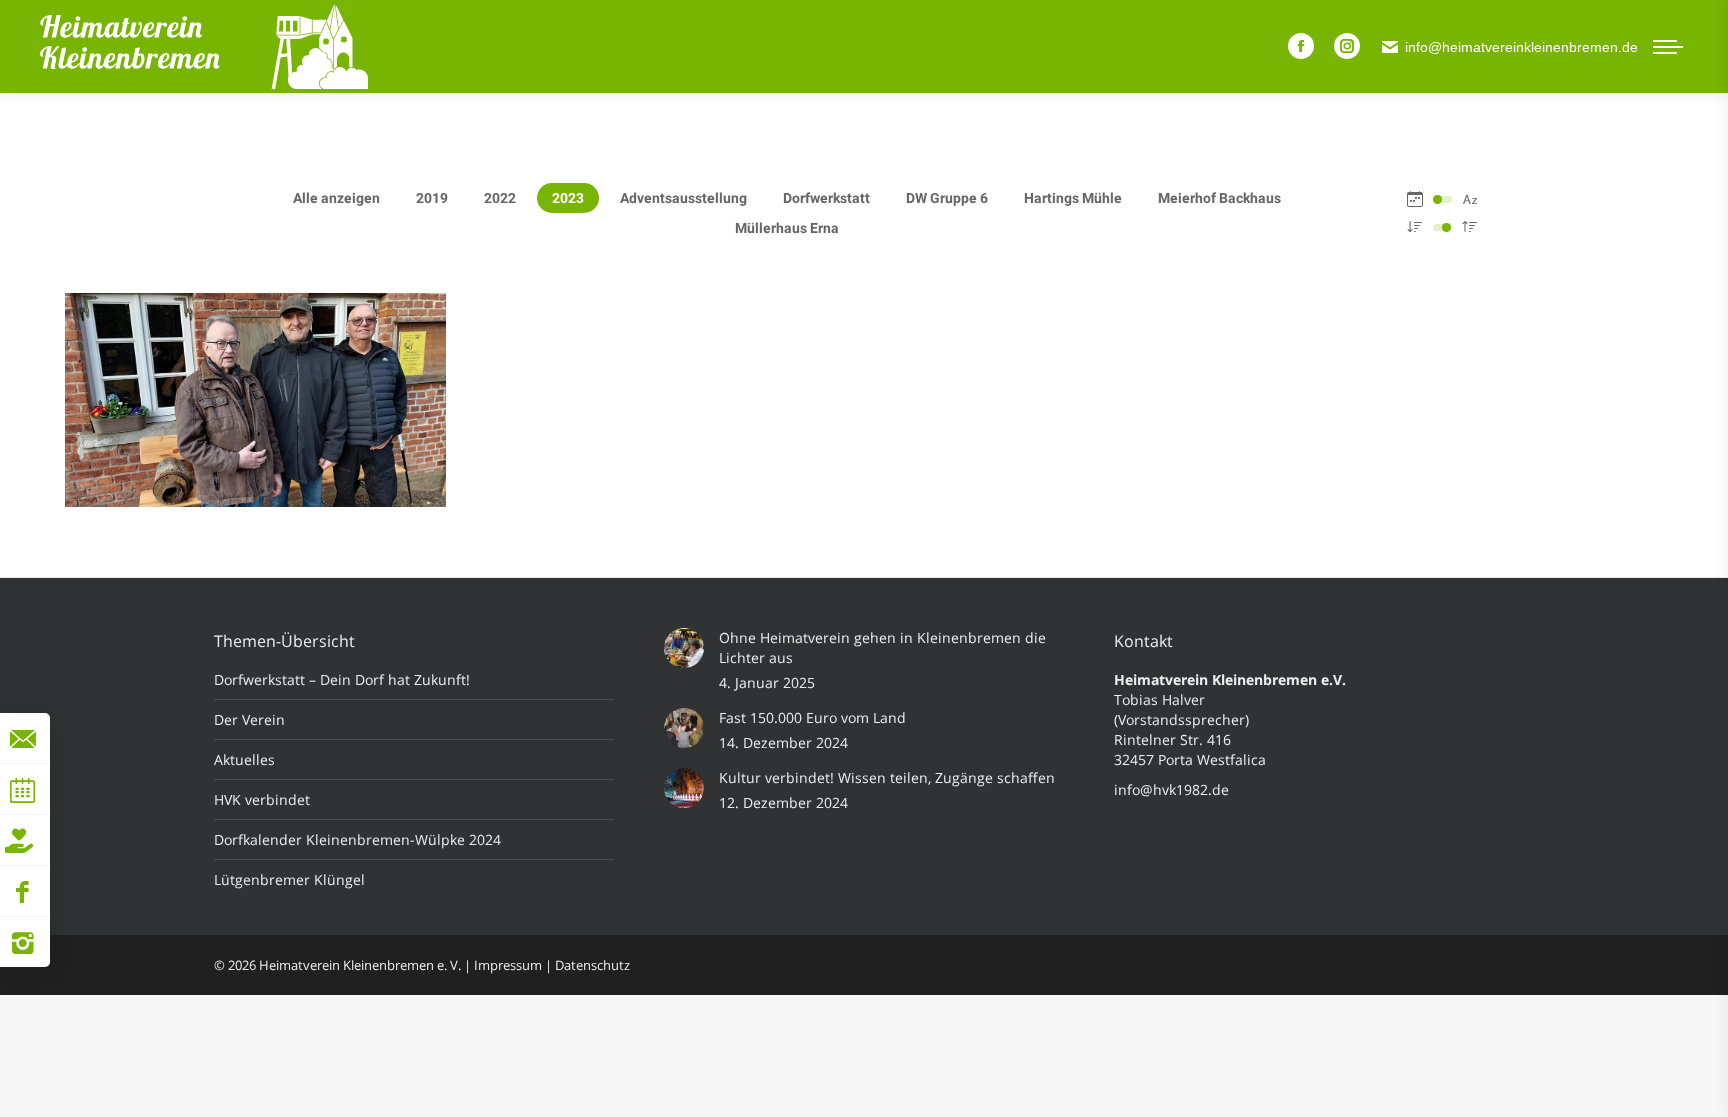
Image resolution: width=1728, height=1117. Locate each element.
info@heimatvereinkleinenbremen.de (1521, 47)
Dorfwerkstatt (826, 198)
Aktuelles (244, 759)
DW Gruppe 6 (947, 198)
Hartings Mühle (1073, 198)
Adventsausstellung (683, 198)
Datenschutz (592, 965)
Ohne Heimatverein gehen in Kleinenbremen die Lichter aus (882, 647)
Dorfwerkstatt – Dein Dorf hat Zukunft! (342, 679)
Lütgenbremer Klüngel (289, 879)
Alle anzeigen (336, 198)
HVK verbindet (262, 799)
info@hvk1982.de (1171, 789)
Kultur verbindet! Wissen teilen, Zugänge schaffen (887, 777)
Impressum (508, 965)
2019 (432, 198)
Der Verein (249, 719)
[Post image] (684, 648)
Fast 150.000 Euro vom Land (812, 717)
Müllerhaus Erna (787, 228)
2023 (568, 198)
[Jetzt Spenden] (19, 840)
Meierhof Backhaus (1219, 198)
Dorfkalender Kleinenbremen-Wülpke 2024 (357, 839)
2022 (500, 198)
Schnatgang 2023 (256, 422)
